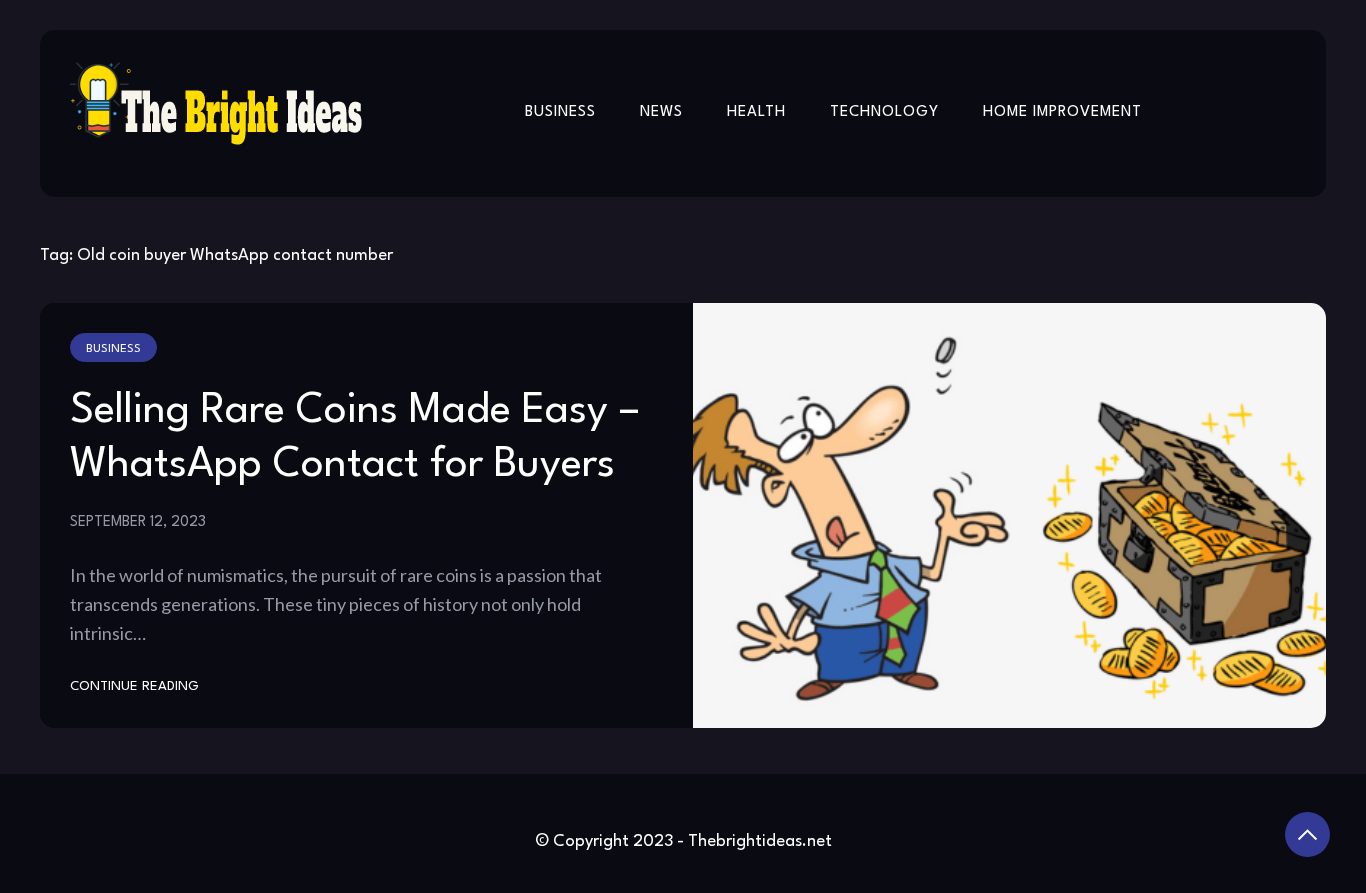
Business (560, 112)
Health (756, 112)
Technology (884, 112)
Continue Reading (134, 686)
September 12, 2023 (138, 522)
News (661, 112)
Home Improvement (1062, 112)
